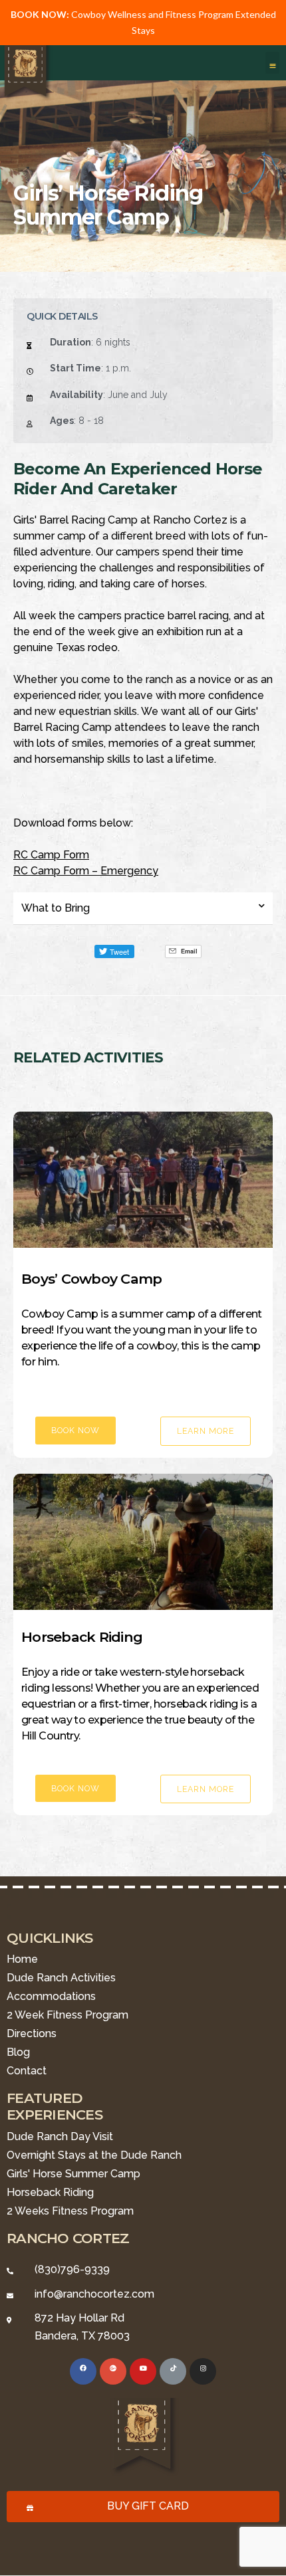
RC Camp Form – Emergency (86, 871)
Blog (18, 2052)
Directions (32, 2033)
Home (22, 1959)
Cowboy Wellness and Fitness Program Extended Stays (143, 22)
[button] (272, 63)
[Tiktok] (173, 2371)
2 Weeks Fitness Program (70, 2211)
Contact (27, 2071)
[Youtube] (143, 2371)
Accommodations (51, 1996)
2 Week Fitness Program (68, 2015)
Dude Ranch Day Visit (60, 2136)
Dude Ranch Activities (61, 1978)
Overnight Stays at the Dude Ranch (94, 2155)
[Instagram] (203, 2371)
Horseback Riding (50, 2192)
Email (188, 951)
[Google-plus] (113, 2371)
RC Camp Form (51, 855)
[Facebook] (83, 2371)
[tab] (143, 909)
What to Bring (56, 908)
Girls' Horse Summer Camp (73, 2174)
